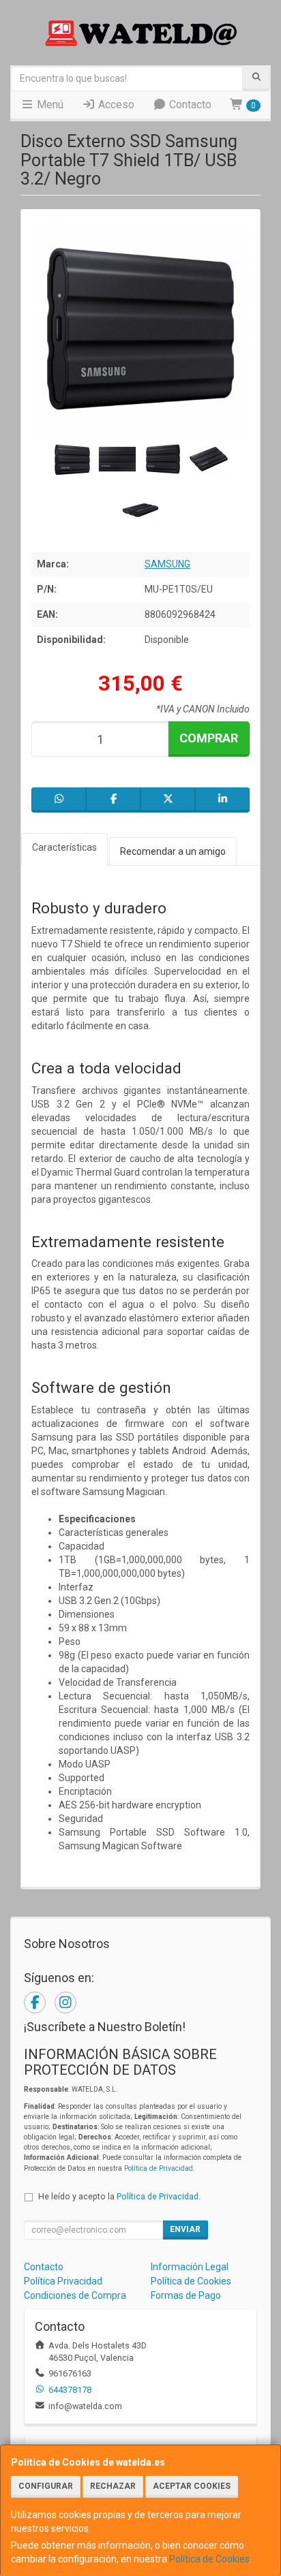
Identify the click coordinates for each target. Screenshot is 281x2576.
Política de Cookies (209, 2559)
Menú (49, 105)
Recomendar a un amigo (173, 851)
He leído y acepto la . (119, 2196)
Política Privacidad (63, 2281)
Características (64, 847)
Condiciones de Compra (75, 2295)
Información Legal (190, 2267)
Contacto (189, 105)
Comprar (209, 738)
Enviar (185, 2229)
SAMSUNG (167, 564)
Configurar (46, 2486)
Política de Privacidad (159, 2168)
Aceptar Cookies (192, 2486)
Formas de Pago (186, 2295)
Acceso (115, 105)
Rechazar (113, 2486)
